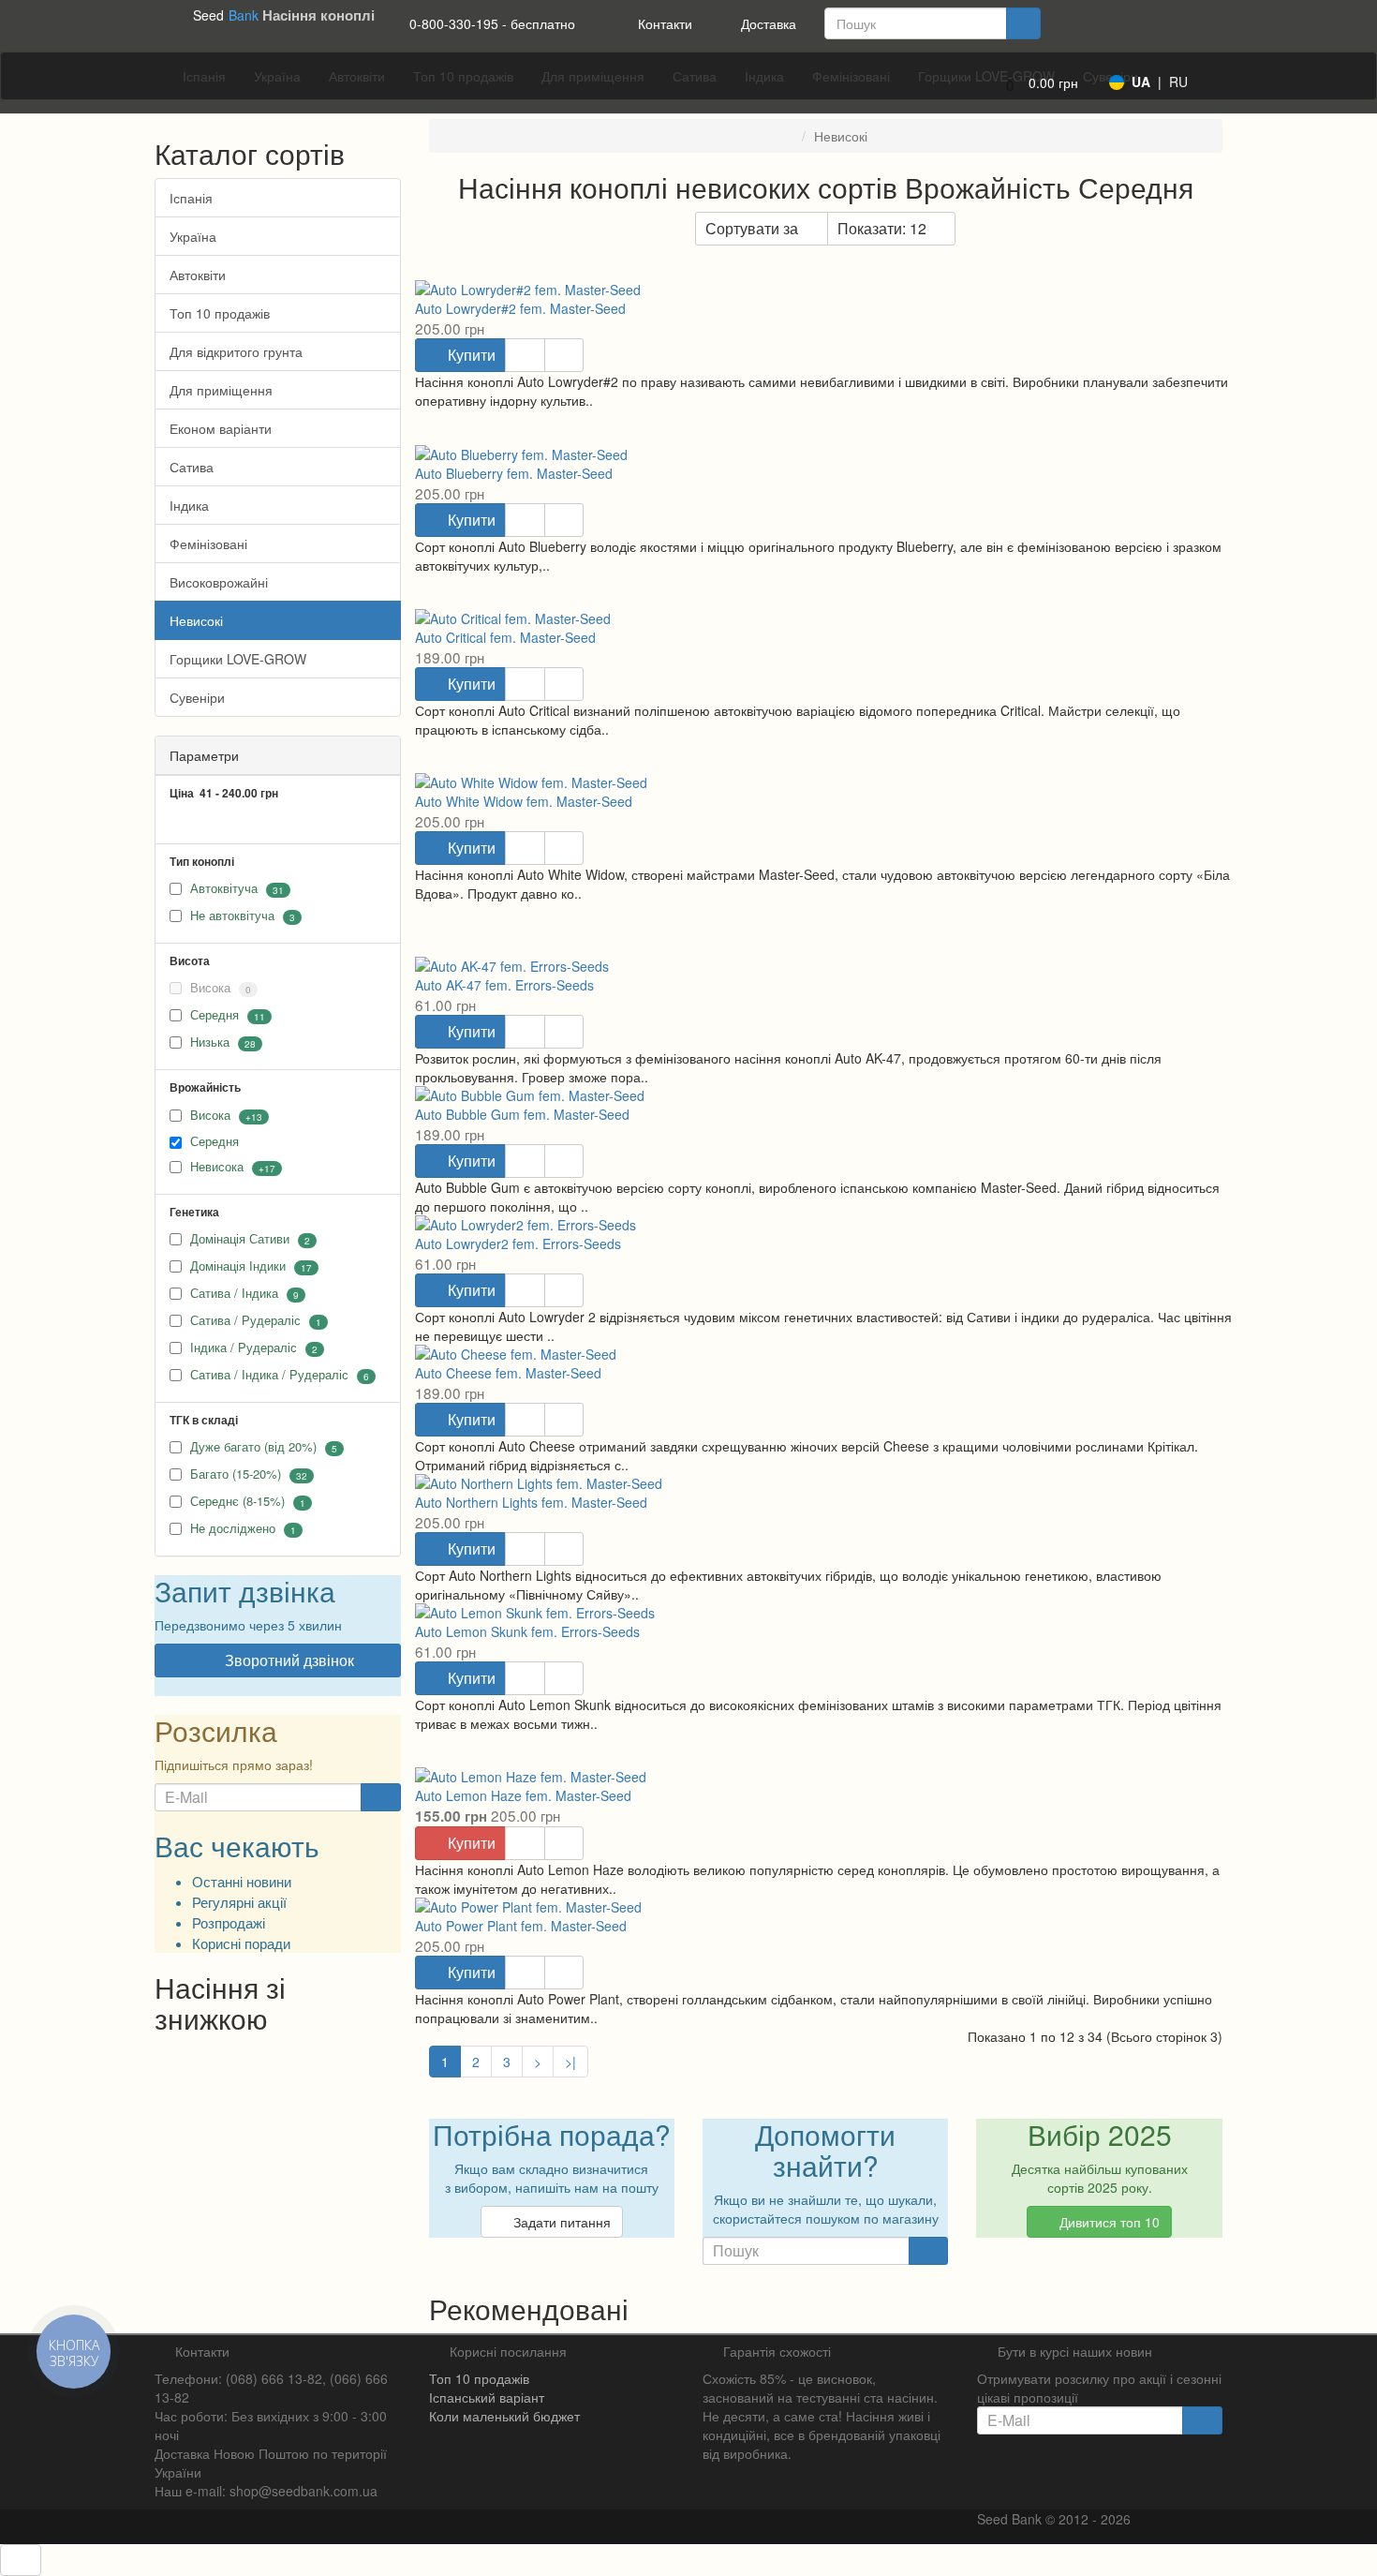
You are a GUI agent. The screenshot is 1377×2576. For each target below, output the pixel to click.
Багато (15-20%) (236, 1474)
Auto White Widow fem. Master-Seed (524, 801)
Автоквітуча (224, 889)
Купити (470, 355)
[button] (1036, 85)
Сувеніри (197, 697)
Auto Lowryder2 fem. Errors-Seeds (518, 1243)
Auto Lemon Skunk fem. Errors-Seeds (527, 1631)
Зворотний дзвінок (288, 1660)
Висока (219, 988)
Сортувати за (752, 228)
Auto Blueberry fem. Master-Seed (514, 473)
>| (570, 2062)
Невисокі (196, 620)
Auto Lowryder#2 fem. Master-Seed (520, 308)
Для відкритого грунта (236, 351)
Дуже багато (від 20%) (253, 1446)
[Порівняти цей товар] (564, 355)
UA (1141, 82)
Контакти (663, 23)
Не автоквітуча (232, 916)
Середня (215, 1015)
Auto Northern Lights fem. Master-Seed (531, 1502)
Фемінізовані (208, 543)
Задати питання (560, 2222)
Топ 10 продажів (220, 313)
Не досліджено (233, 1528)
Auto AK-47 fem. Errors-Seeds (504, 985)
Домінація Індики (238, 1266)
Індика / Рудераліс (245, 1347)
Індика (189, 505)
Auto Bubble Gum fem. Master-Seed (522, 1114)
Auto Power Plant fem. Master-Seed (521, 1926)
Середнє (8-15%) (237, 1501)
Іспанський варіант (487, 2397)
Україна (193, 236)
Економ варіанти (221, 428)
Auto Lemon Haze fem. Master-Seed (523, 1795)
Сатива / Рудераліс (245, 1320)
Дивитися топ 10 (1108, 2222)
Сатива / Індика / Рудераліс (269, 1374)
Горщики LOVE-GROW (238, 659)
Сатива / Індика (234, 1293)
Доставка (767, 23)
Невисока (217, 1166)
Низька (210, 1042)
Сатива (192, 467)
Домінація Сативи (240, 1238)
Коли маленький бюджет (504, 2416)
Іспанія (191, 198)
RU (1178, 82)
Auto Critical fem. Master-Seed (505, 637)
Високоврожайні (219, 582)
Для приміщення (221, 390)
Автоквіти (198, 275)
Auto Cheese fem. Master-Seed (508, 1373)
